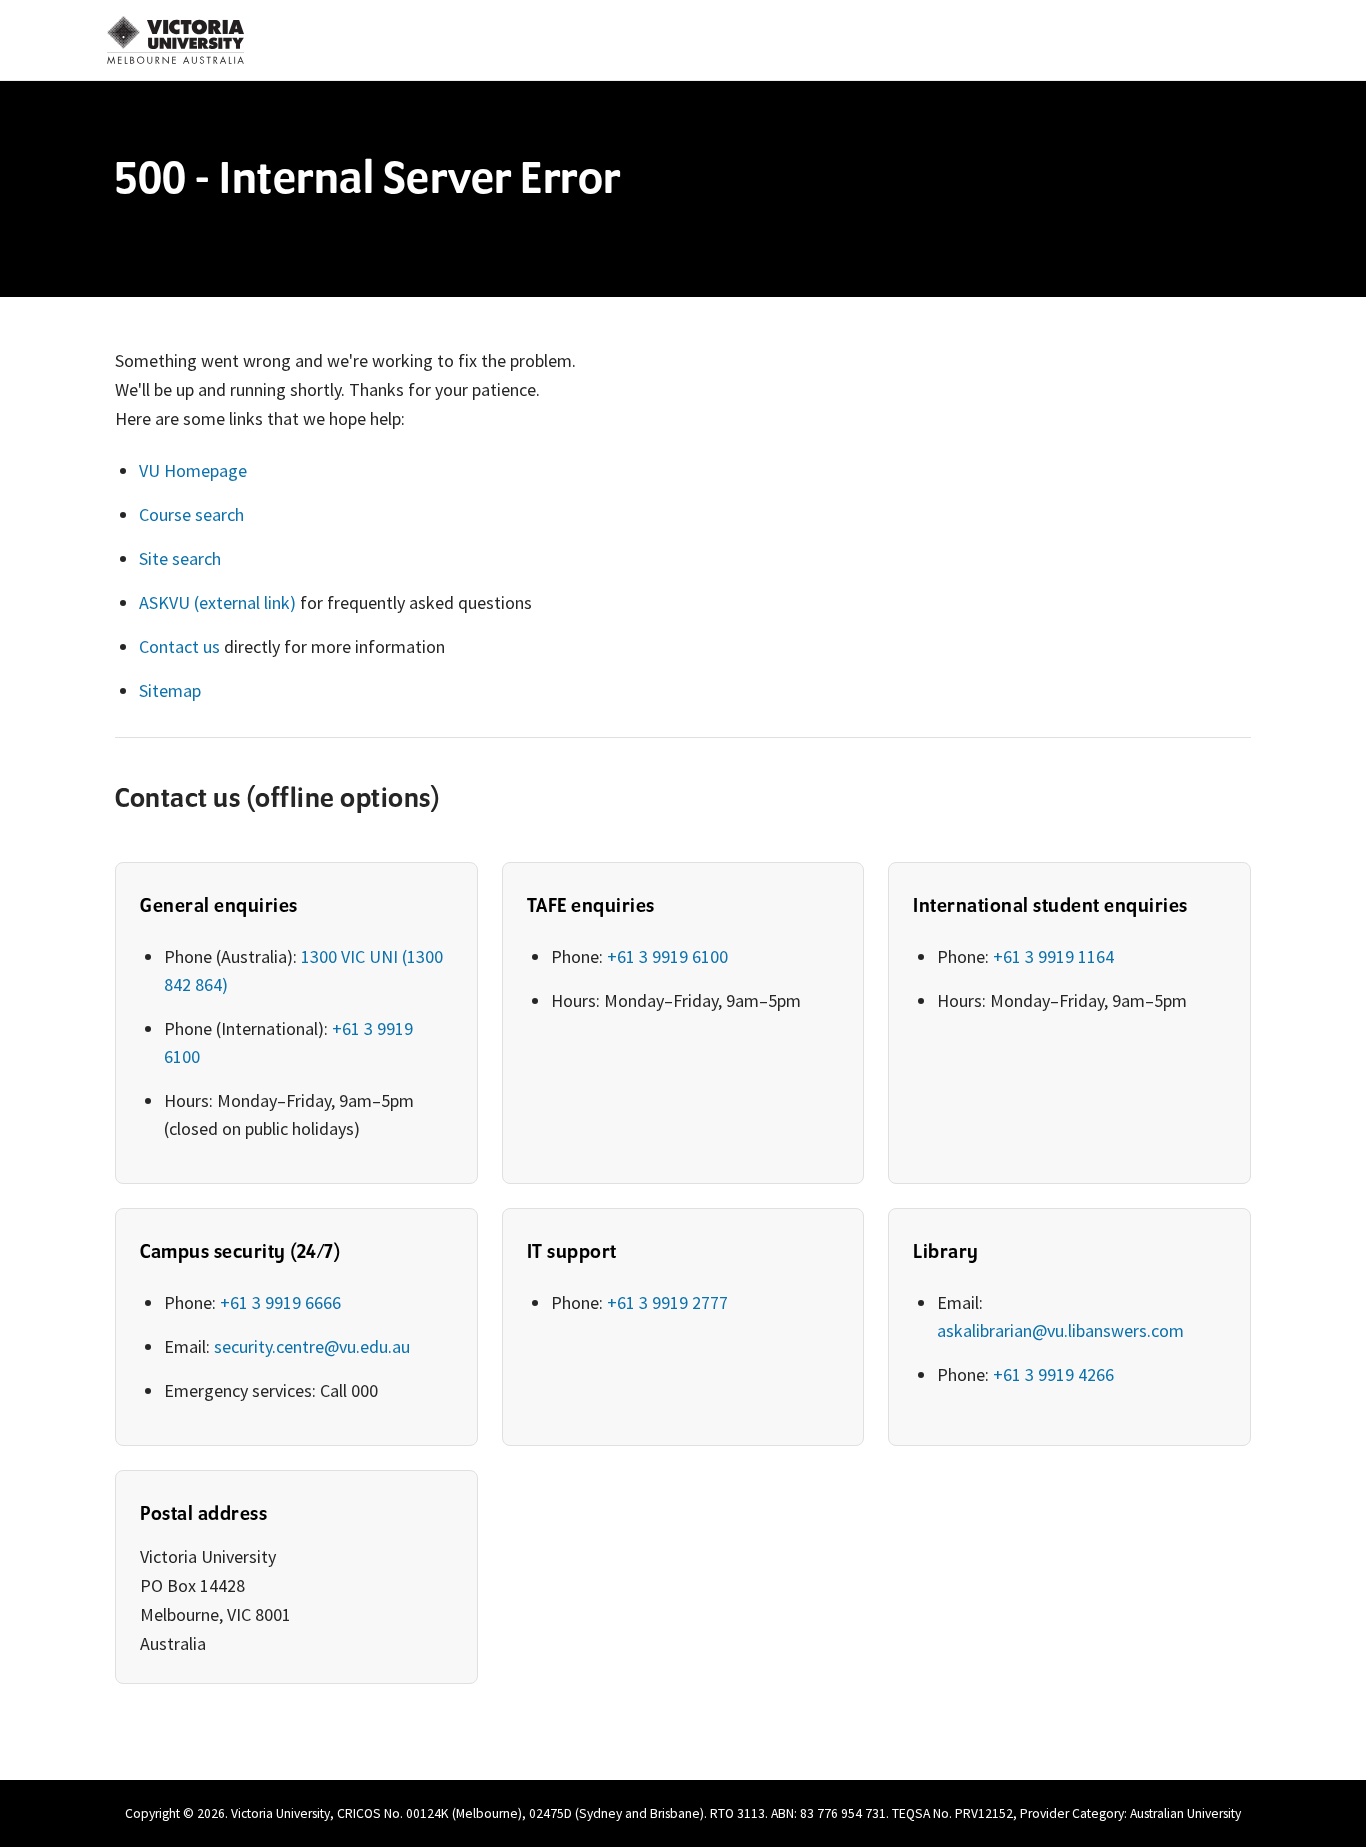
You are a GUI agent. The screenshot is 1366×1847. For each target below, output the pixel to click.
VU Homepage (193, 470)
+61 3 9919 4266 (1053, 1374)
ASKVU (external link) (217, 602)
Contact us (179, 646)
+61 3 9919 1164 (1053, 956)
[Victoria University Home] (175, 40)
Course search (191, 514)
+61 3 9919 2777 (667, 1302)
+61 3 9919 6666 (280, 1302)
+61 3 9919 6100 (667, 956)
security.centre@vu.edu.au (312, 1346)
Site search (180, 558)
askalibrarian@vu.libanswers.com (1060, 1330)
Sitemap (170, 690)
